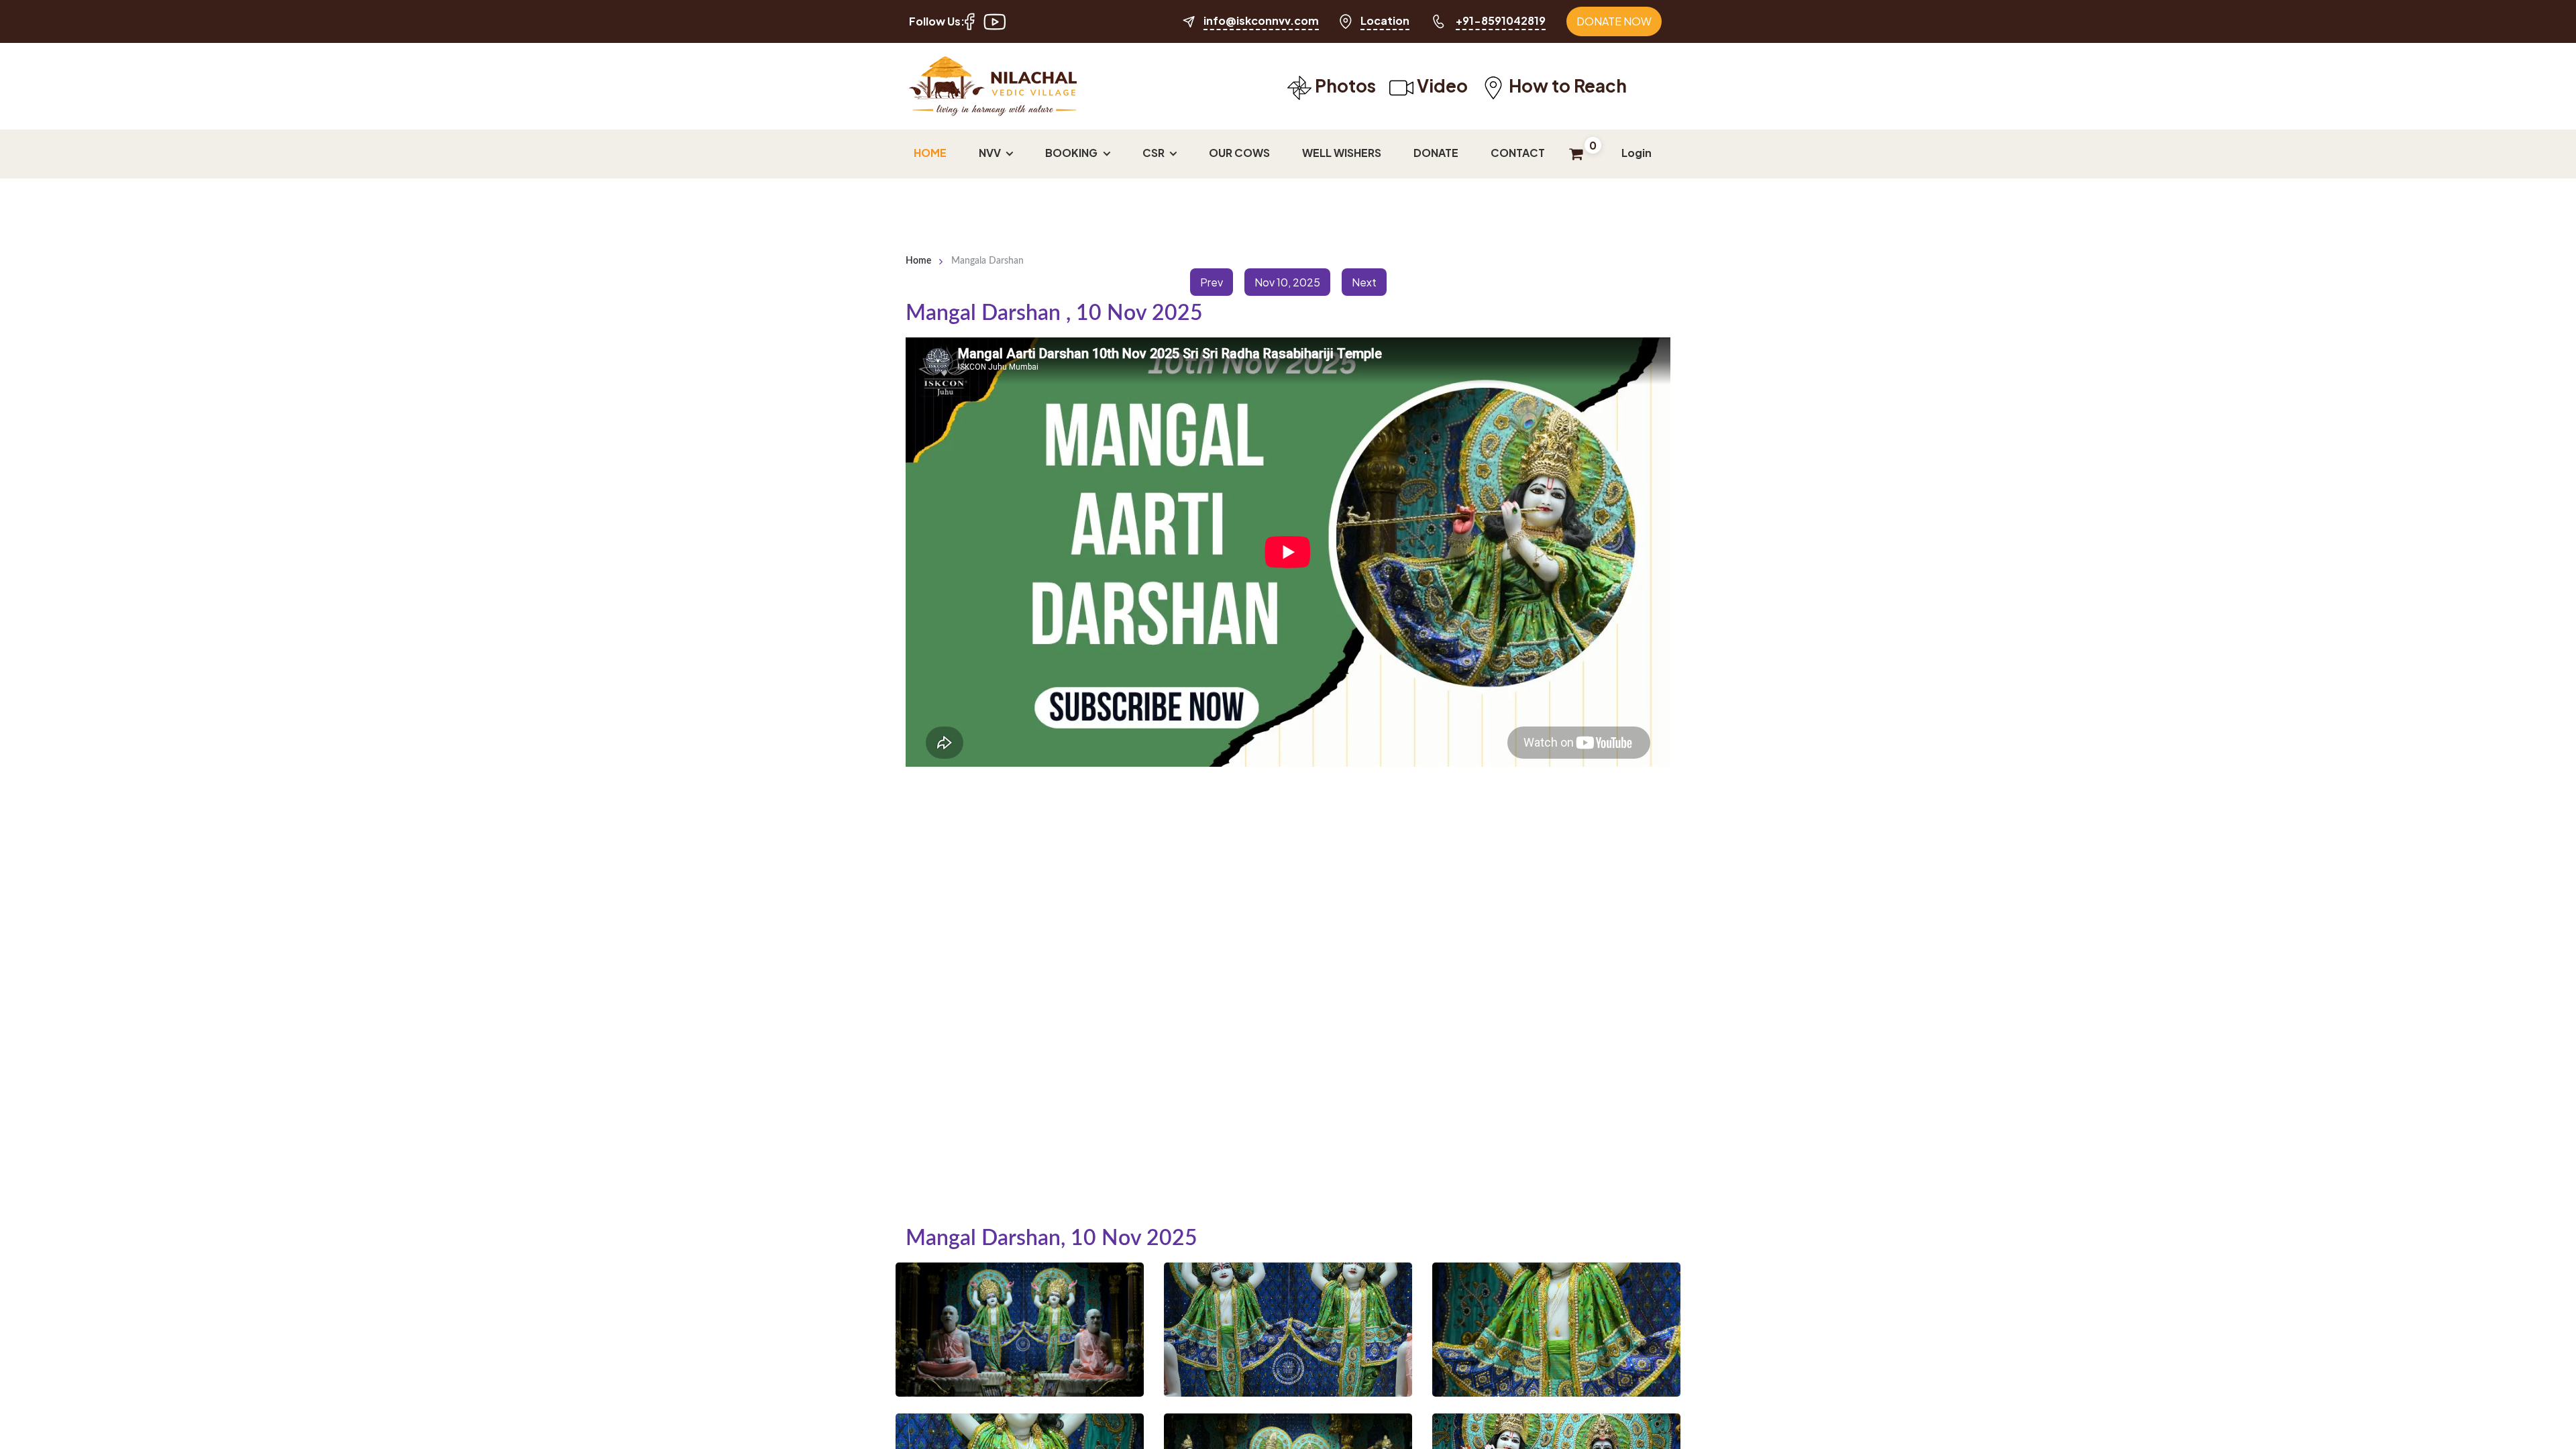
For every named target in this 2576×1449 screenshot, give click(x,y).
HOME (930, 153)
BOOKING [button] (1072, 153)
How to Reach (1566, 86)
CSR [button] (1155, 153)
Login (1636, 153)
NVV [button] (991, 153)
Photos (1344, 86)
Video (1441, 86)
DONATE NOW (1614, 21)
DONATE (1436, 153)
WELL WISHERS (1342, 153)
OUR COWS (1239, 153)
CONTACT (1518, 153)
